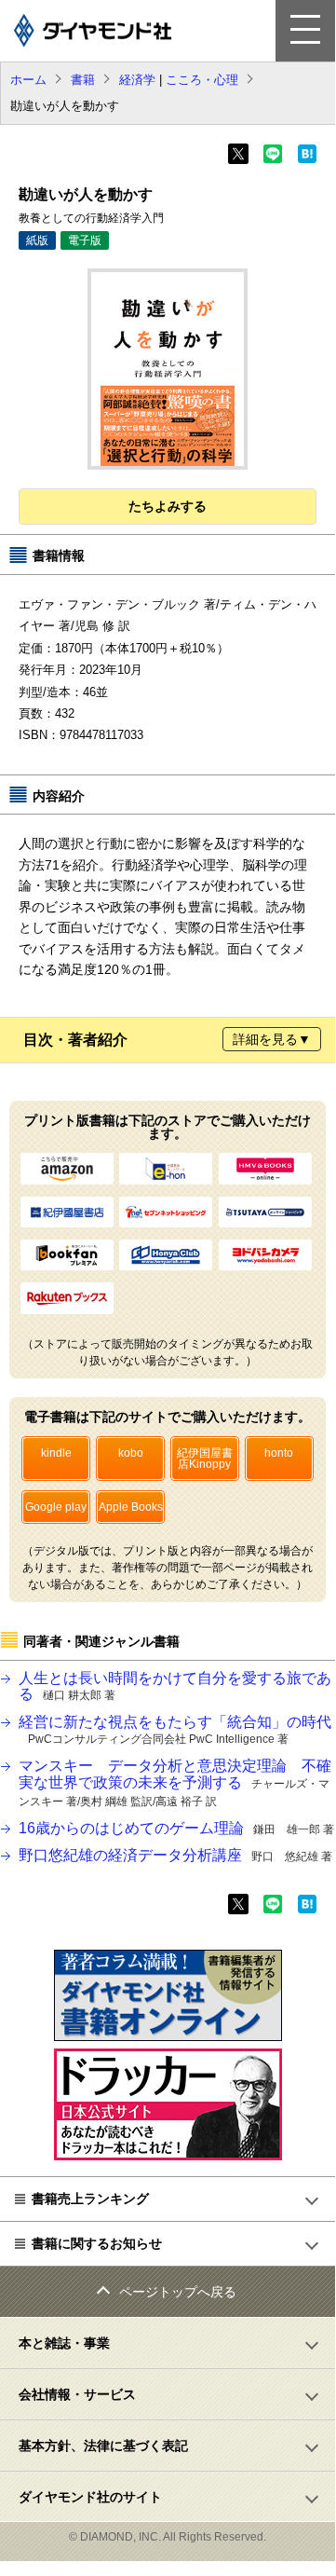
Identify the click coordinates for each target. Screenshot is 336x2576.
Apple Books (131, 1507)
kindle (56, 1453)
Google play (56, 1507)
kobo (131, 1453)
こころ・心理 (202, 80)
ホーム (28, 80)
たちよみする (168, 506)
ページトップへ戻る (178, 2292)
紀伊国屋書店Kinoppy (205, 1459)
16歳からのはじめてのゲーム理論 (176, 1828)
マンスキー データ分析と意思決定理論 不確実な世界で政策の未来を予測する (175, 1783)
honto (279, 1453)
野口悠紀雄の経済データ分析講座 (175, 1855)
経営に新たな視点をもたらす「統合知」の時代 (175, 1730)
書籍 (83, 80)
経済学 (137, 80)
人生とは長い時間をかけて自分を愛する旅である (175, 1686)
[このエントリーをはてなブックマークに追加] (307, 159)
